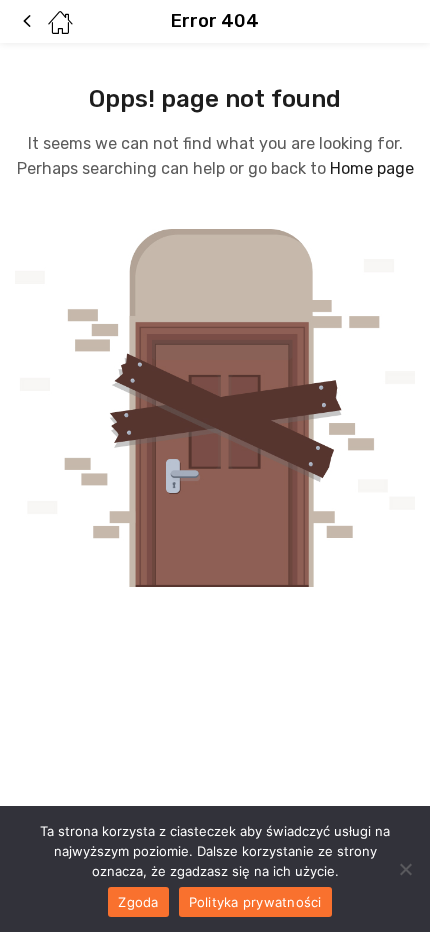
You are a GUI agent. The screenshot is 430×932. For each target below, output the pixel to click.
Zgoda (138, 902)
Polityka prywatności (255, 902)
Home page (372, 168)
